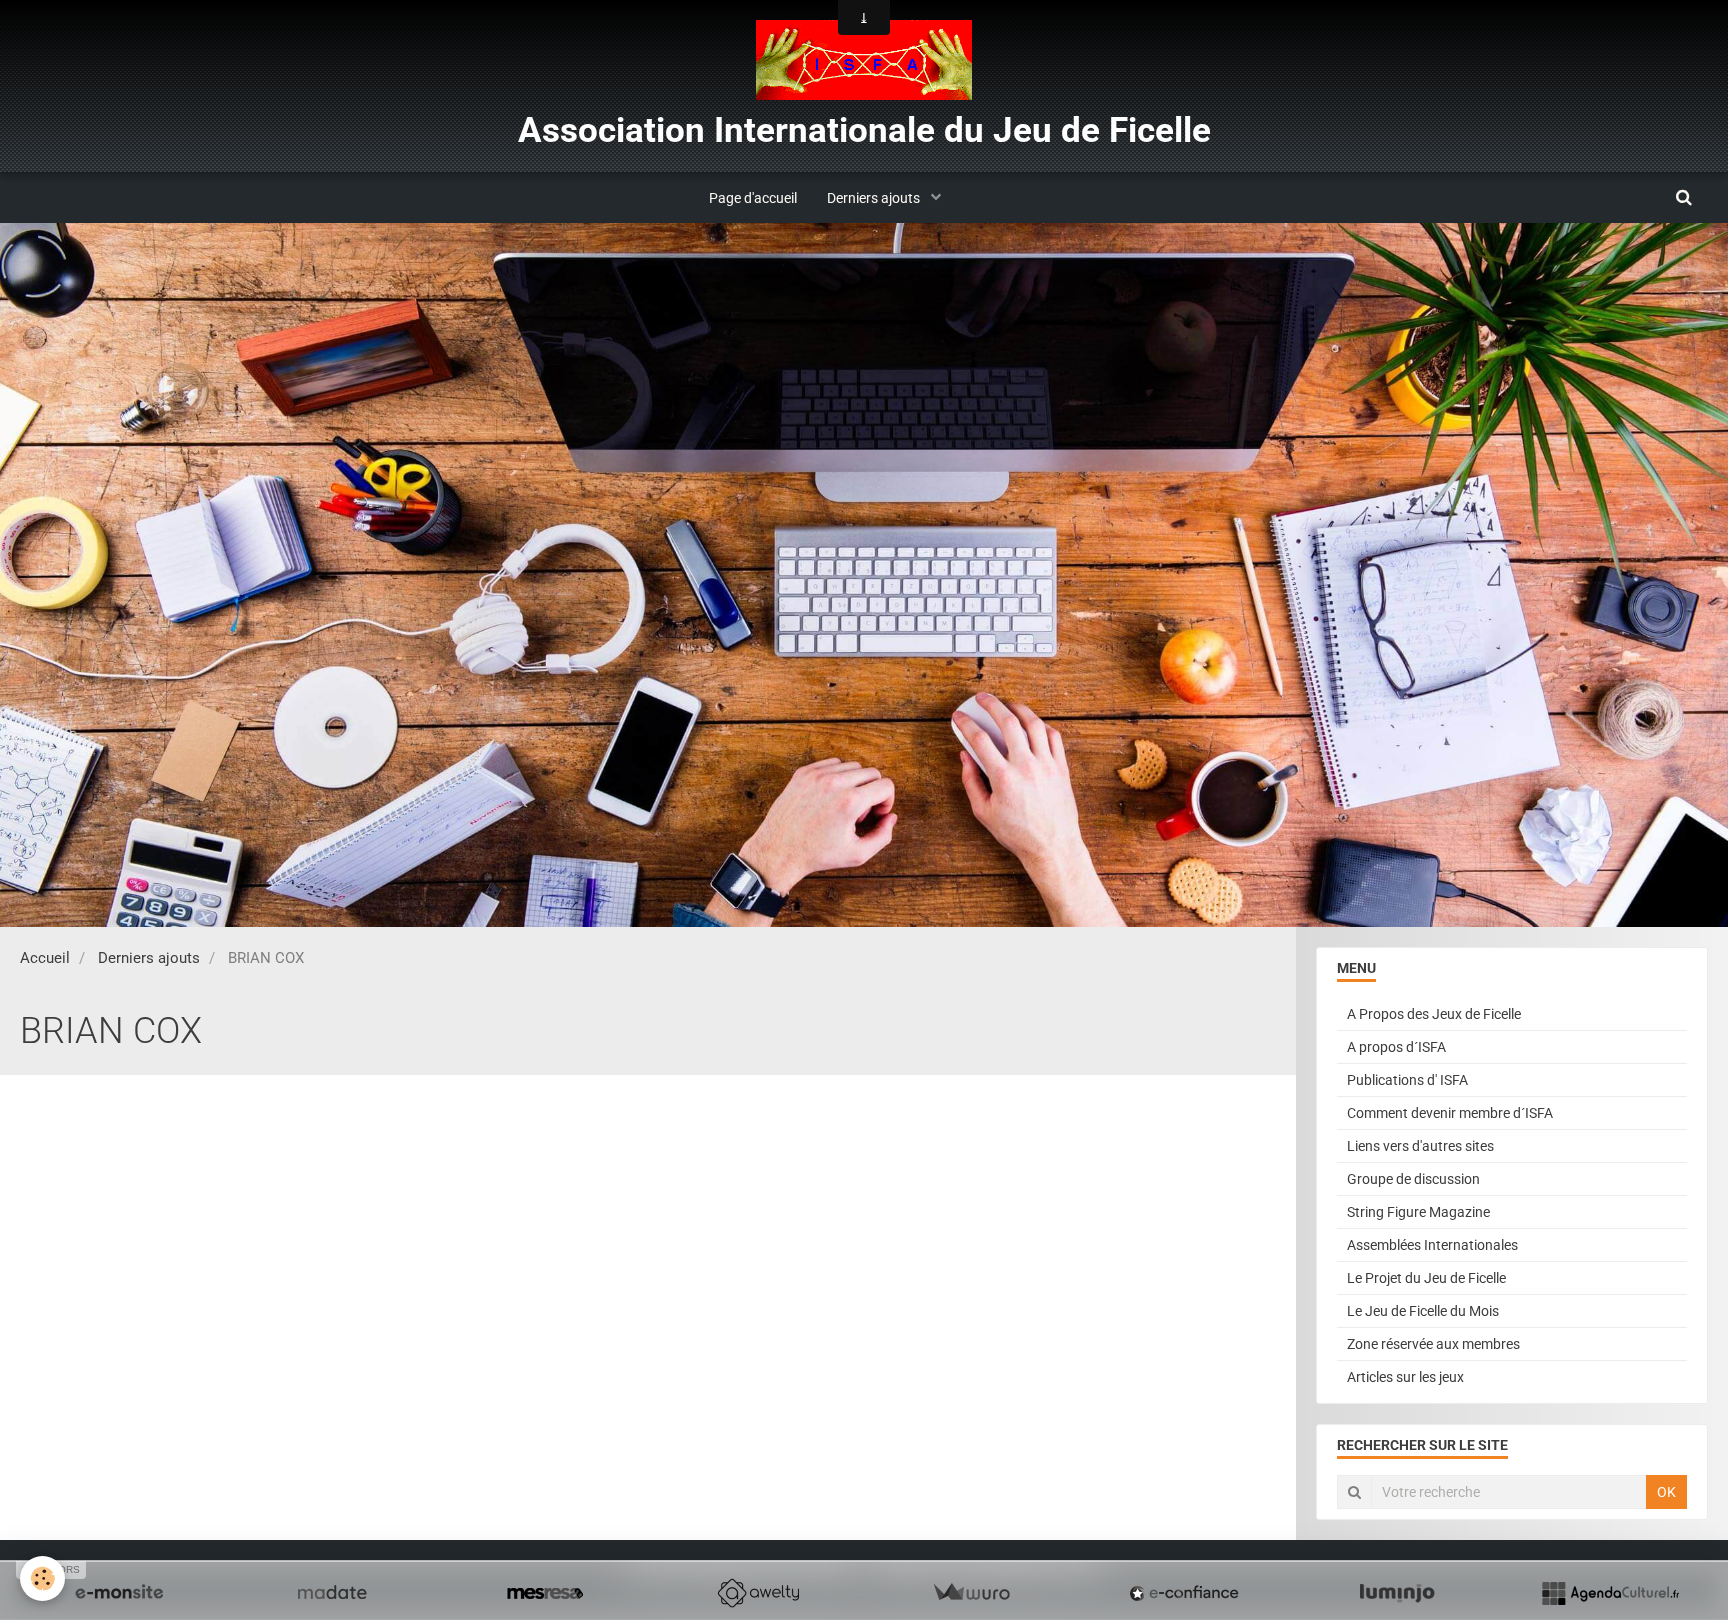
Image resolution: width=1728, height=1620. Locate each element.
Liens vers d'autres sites (1420, 1146)
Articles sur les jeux (1405, 1377)
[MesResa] (545, 1593)
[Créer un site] (119, 1593)
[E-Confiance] (1184, 1593)
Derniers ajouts (875, 198)
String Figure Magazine (1418, 1212)
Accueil (45, 958)
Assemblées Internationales (1432, 1245)
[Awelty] (758, 1593)
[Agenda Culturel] (1610, 1593)
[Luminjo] (1397, 1593)
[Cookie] (42, 1578)
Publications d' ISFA (1407, 1080)
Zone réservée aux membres (1433, 1344)
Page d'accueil (753, 198)
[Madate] (332, 1593)
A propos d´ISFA (1396, 1047)
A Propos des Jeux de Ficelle (1434, 1014)
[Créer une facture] (971, 1593)
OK (1666, 1492)
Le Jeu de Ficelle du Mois (1423, 1311)
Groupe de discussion (1413, 1179)
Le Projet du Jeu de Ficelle (1426, 1278)
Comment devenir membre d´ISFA (1450, 1113)
